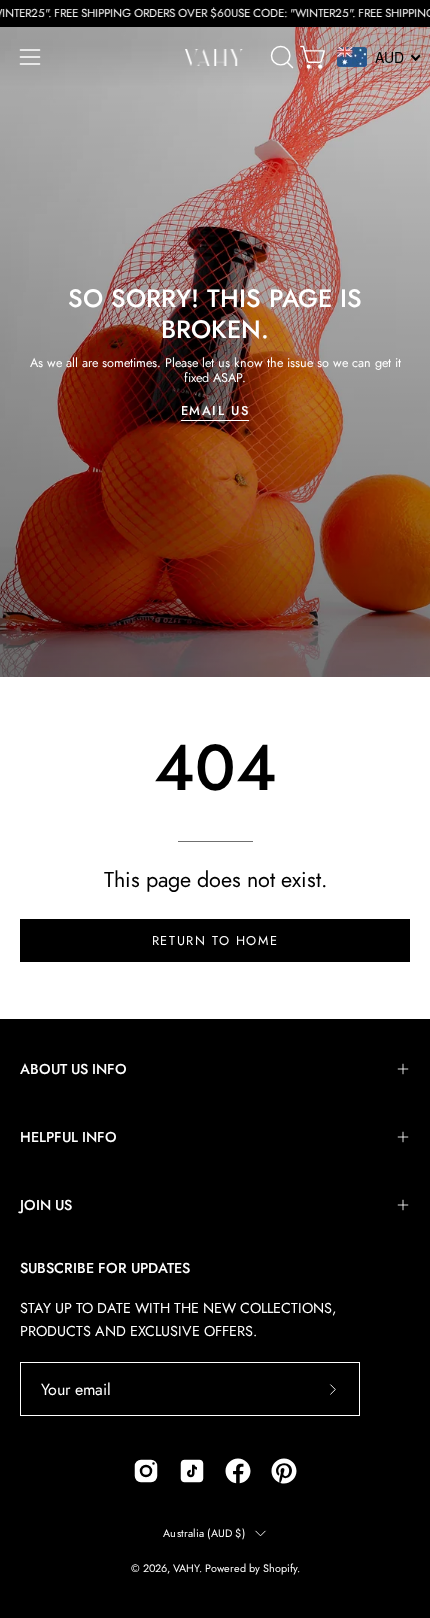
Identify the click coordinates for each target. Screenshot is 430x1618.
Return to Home (215, 940)
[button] (280, 57)
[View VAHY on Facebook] (238, 1471)
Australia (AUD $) (204, 1533)
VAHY (186, 1568)
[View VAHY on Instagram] (146, 1471)
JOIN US (46, 1205)
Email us (215, 411)
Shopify (280, 1568)
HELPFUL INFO (68, 1137)
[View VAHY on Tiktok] (192, 1471)
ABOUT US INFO (73, 1069)
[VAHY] (215, 57)
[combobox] (379, 57)
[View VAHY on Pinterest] (284, 1471)
